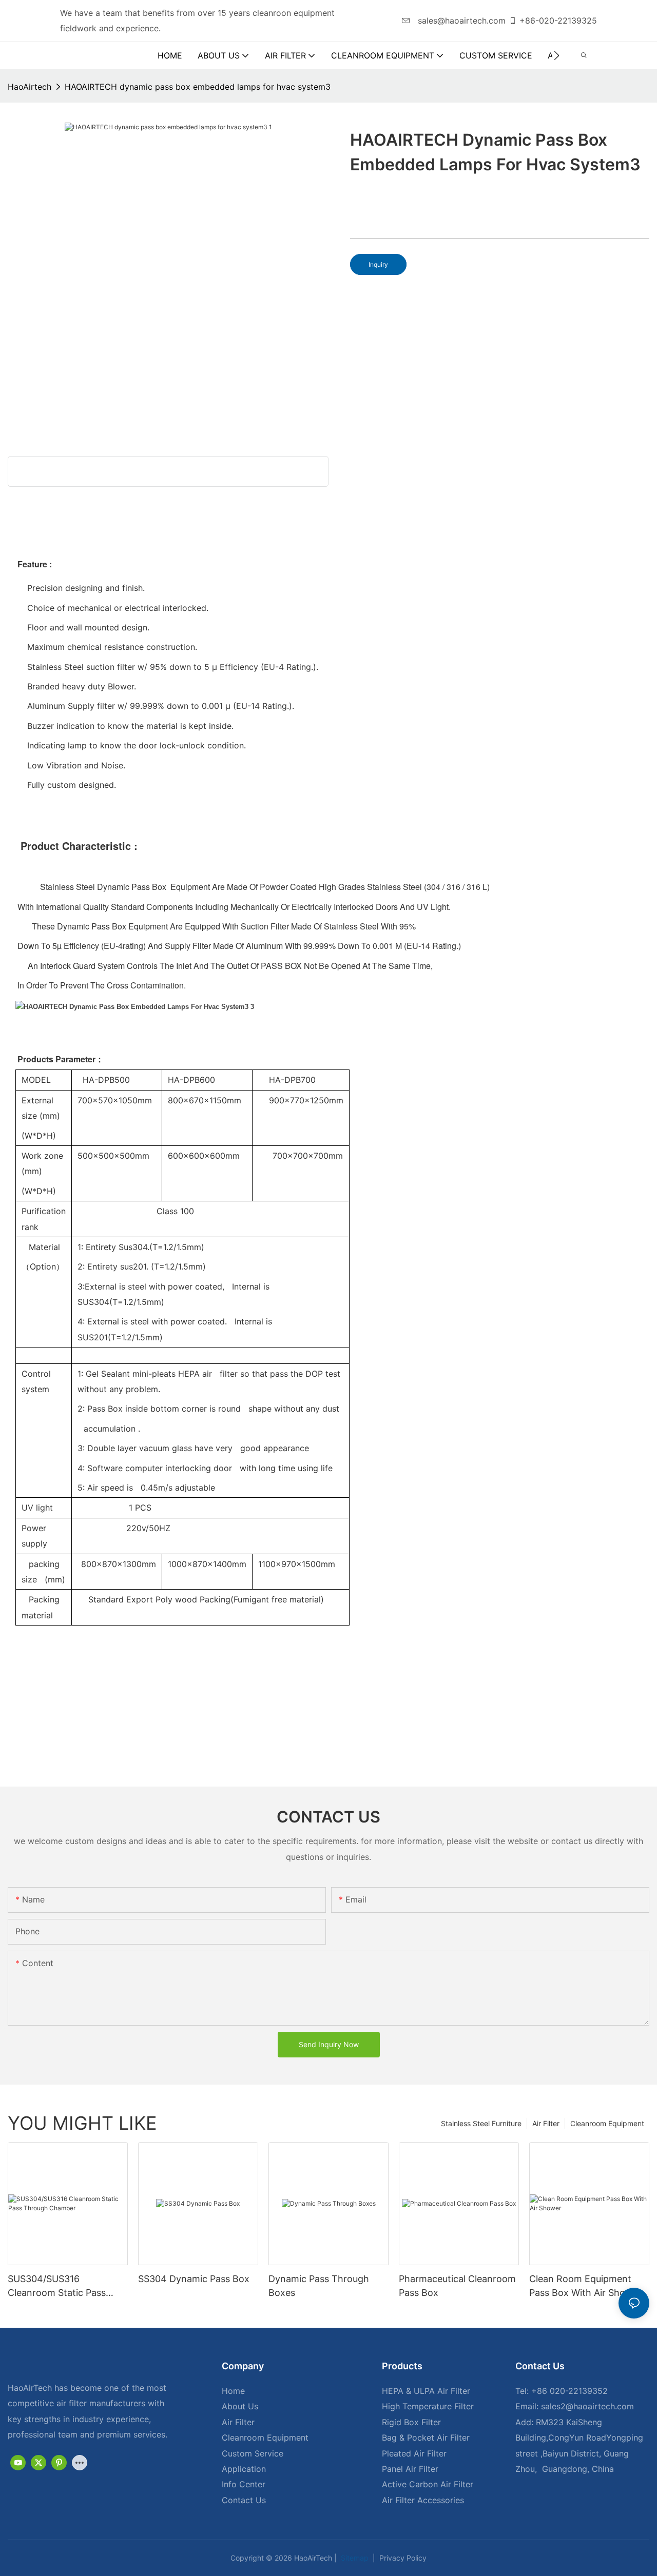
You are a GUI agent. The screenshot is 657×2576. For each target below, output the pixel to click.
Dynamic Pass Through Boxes (319, 2286)
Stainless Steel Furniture (481, 2123)
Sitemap (354, 2558)
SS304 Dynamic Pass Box (194, 2279)
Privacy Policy (402, 2558)
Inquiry (378, 264)
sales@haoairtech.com (460, 21)
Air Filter (546, 2123)
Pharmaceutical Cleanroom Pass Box (457, 2286)
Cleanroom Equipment (607, 2123)
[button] (557, 55)
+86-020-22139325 (558, 21)
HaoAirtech (30, 87)
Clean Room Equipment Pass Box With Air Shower (585, 2286)
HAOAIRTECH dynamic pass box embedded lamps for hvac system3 (198, 87)
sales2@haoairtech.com (587, 2406)
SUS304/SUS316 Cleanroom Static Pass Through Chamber (57, 2286)
